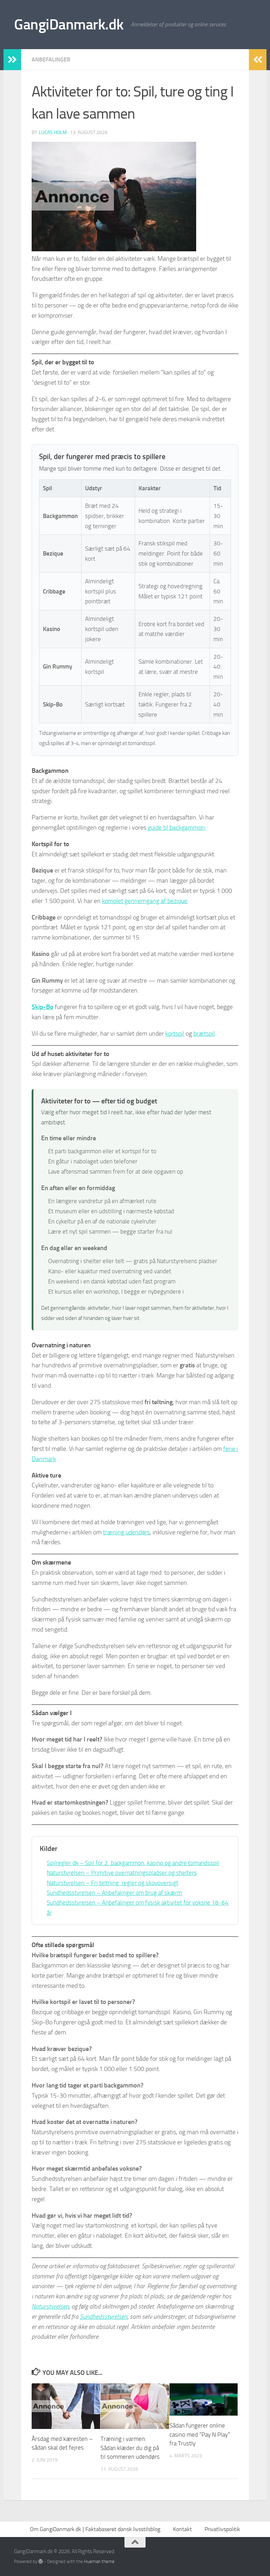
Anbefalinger (51, 59)
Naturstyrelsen (50, 2306)
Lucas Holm (53, 132)
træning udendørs (126, 1532)
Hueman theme (99, 2561)
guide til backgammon (176, 828)
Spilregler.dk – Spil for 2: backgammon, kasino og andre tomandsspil (133, 1863)
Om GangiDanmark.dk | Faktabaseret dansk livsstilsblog (95, 2529)
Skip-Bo (43, 1007)
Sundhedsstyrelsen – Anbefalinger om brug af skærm (114, 1893)
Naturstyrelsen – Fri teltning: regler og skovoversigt (112, 1883)
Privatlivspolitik (222, 2529)
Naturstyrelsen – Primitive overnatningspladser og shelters (122, 1873)
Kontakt (182, 2529)
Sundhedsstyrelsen (104, 2317)
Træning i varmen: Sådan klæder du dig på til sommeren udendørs (130, 2448)
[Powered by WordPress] (41, 2561)
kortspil (175, 1034)
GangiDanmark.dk (69, 25)
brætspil (204, 1034)
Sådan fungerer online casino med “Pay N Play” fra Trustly (200, 2434)
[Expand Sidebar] (12, 60)
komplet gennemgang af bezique (145, 901)
